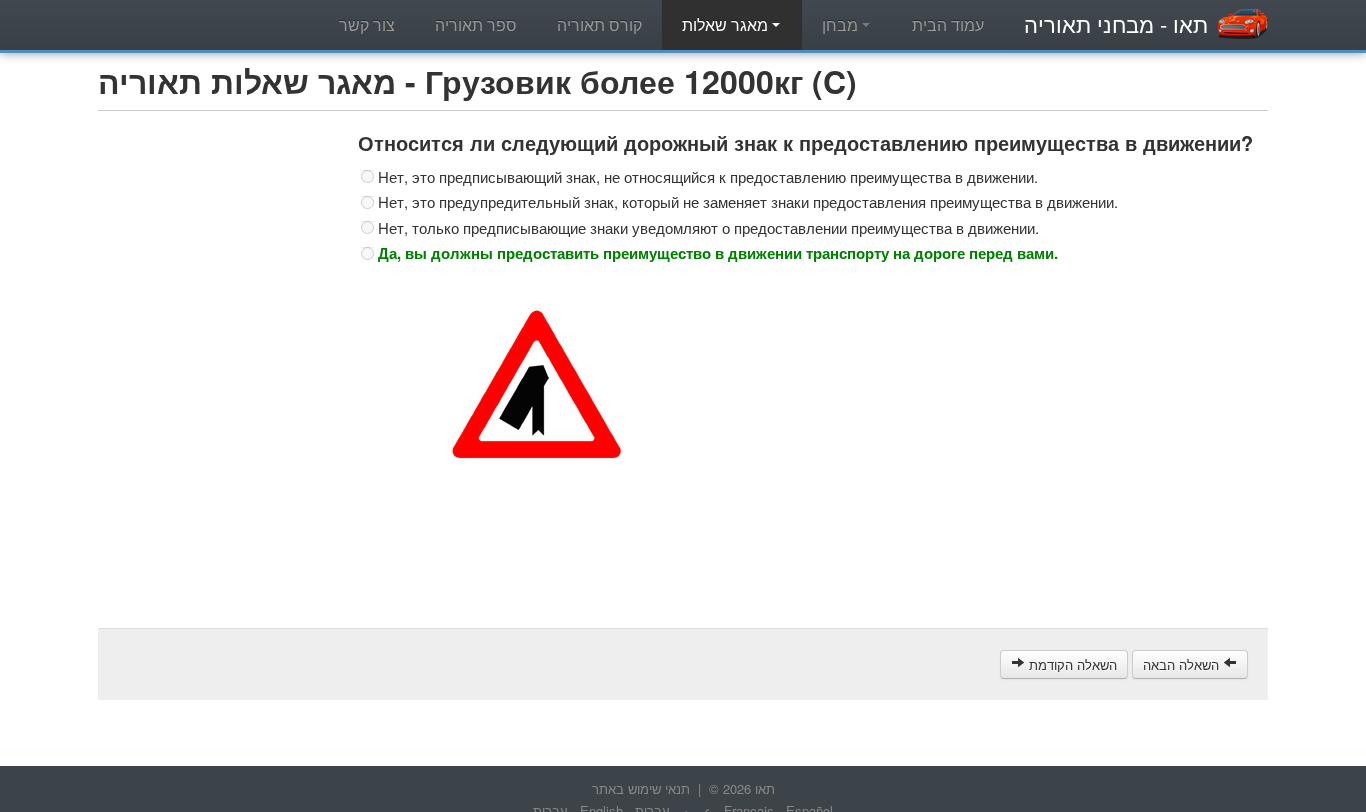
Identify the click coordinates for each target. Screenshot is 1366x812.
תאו (1116, 23)
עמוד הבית (948, 24)
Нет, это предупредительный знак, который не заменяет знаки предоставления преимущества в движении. (748, 202)
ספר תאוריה (476, 24)
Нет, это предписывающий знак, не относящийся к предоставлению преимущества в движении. (708, 177)
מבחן (842, 24)
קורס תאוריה (599, 24)
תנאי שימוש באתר (641, 788)
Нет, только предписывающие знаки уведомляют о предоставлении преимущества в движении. (708, 228)
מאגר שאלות (727, 24)
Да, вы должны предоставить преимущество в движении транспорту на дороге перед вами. (718, 253)
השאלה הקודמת (1071, 664)
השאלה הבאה (1183, 664)
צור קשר (367, 24)
